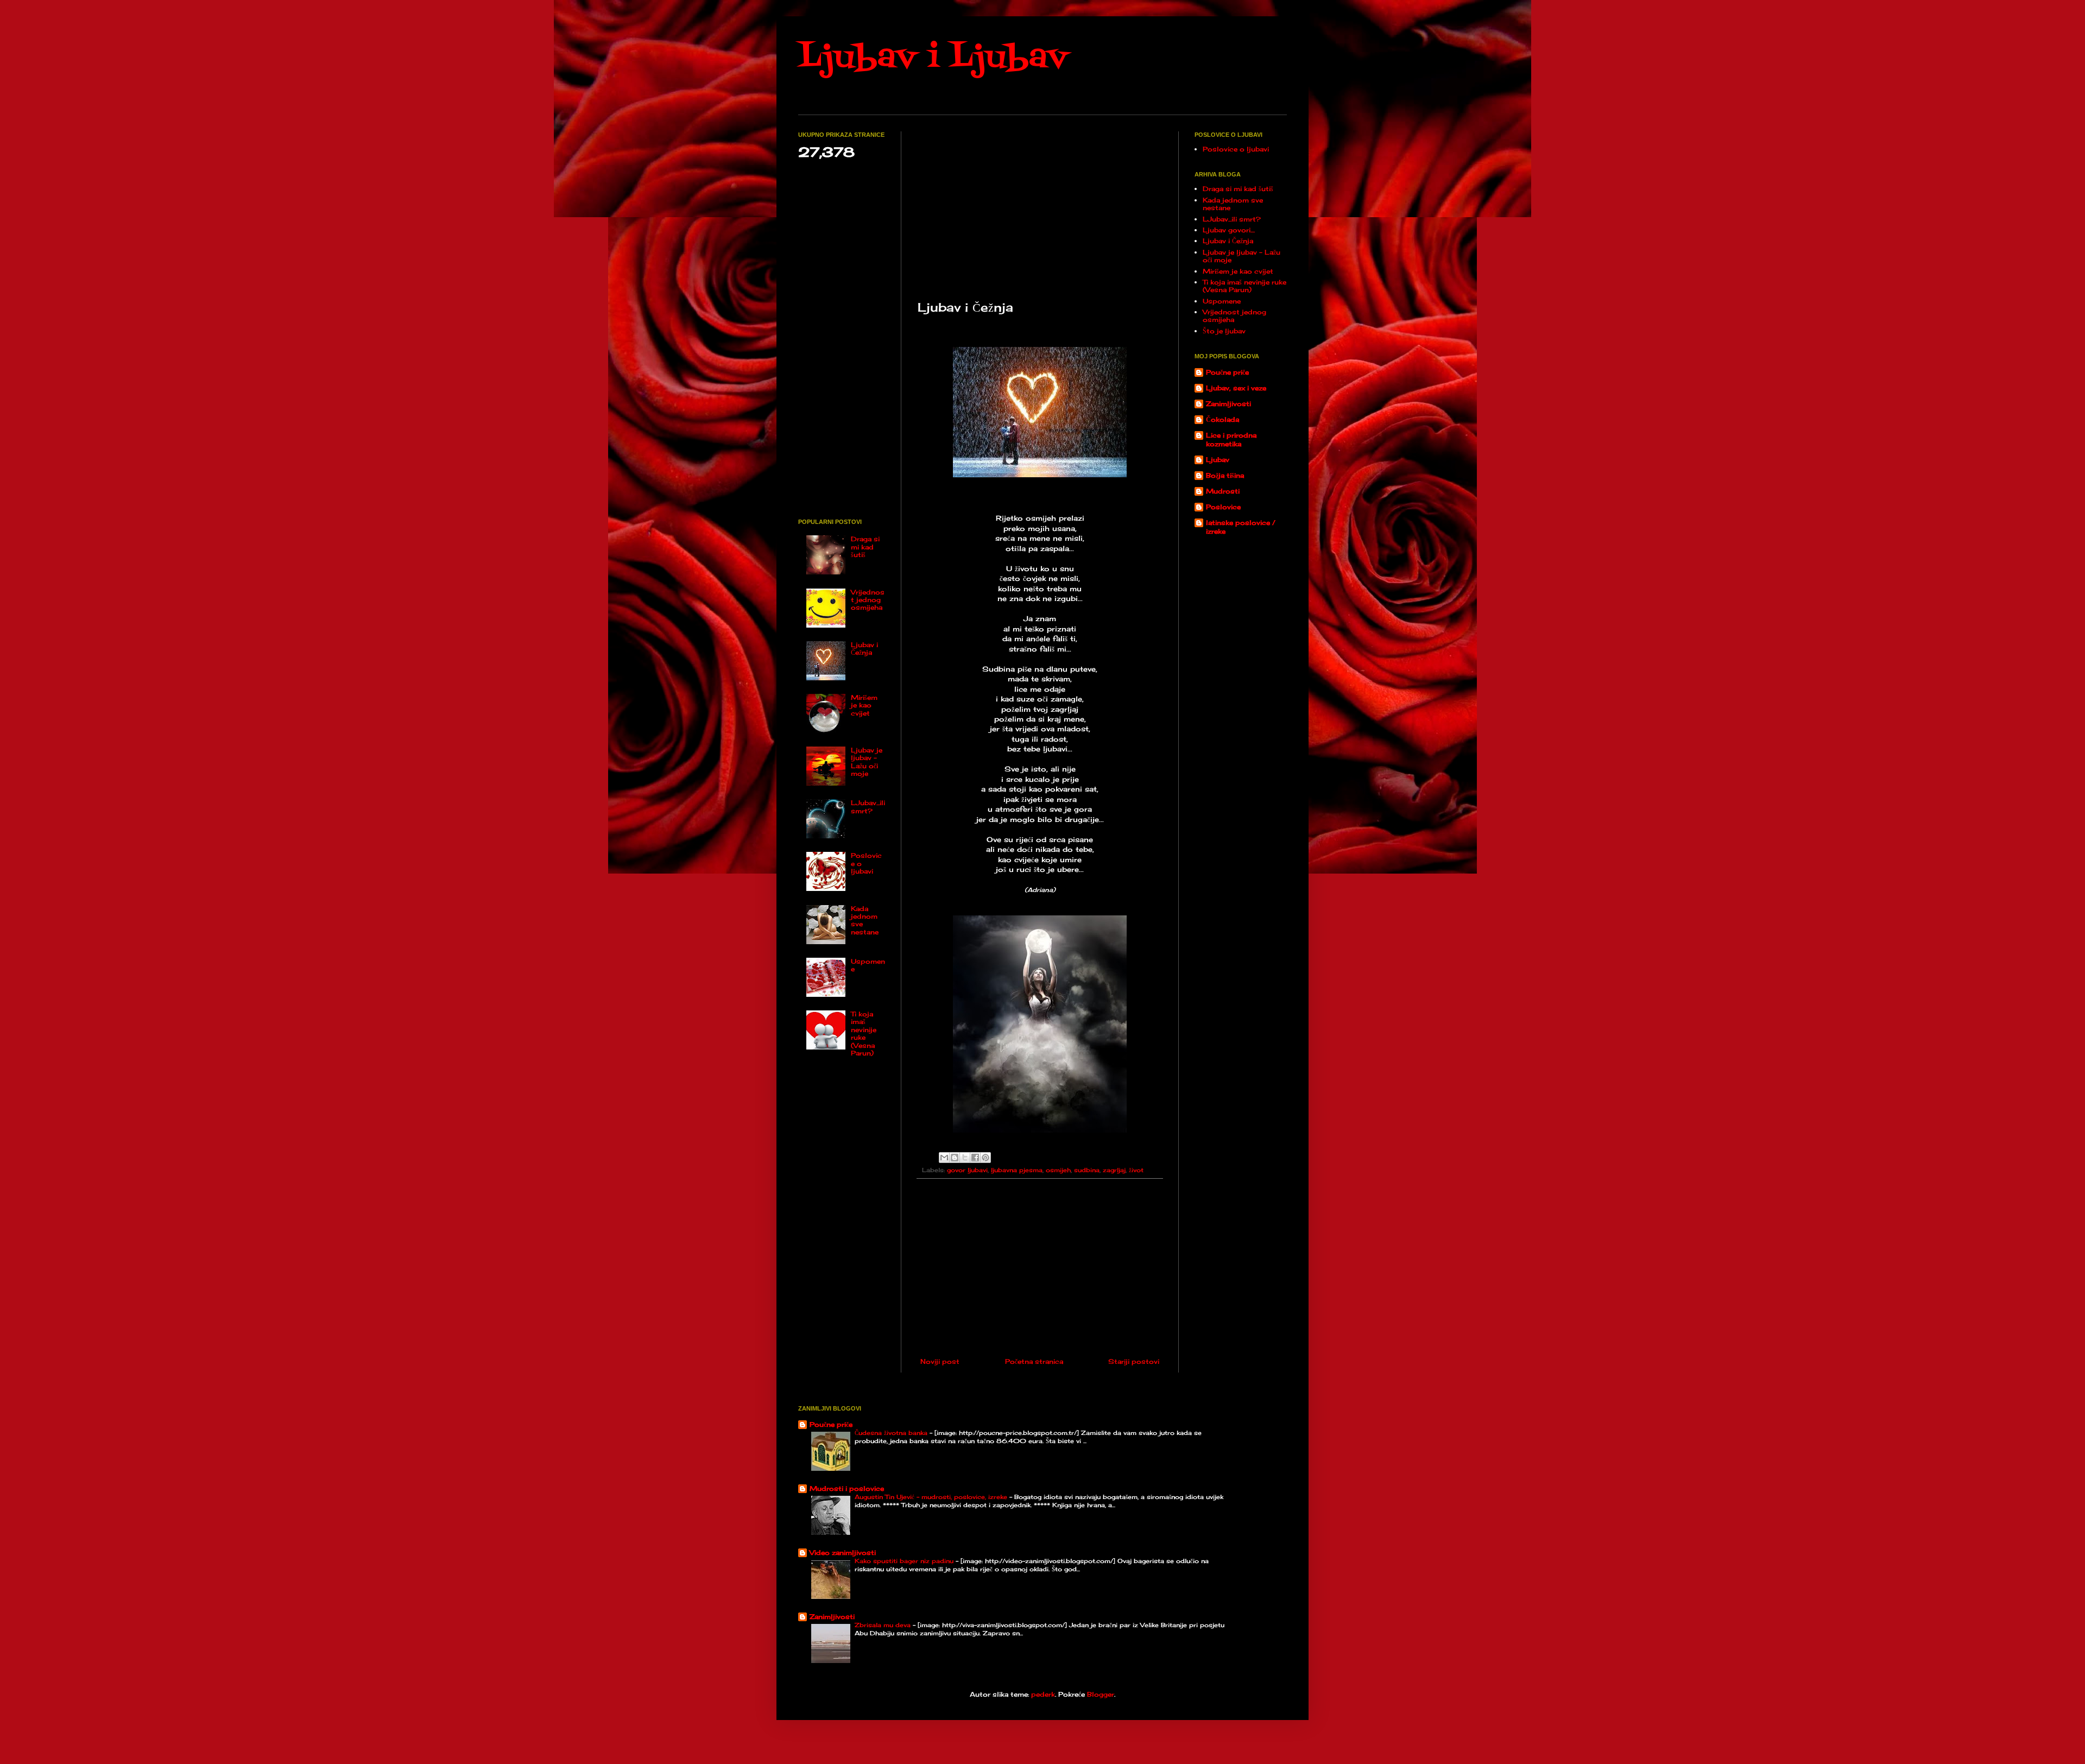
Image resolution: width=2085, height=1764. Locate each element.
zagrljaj (1114, 1170)
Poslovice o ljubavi (1236, 149)
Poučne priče (1227, 372)
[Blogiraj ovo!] (955, 1158)
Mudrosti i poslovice (847, 1488)
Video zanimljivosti (843, 1553)
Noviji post (940, 1361)
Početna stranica (1034, 1361)
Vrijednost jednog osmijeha (868, 600)
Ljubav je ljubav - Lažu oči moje (867, 762)
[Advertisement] (1040, 207)
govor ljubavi (967, 1170)
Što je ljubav (1224, 331)
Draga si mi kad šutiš (865, 547)
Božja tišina (1225, 475)
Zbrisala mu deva (884, 1625)
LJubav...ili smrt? (868, 807)
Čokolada (1222, 419)
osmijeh (1058, 1170)
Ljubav (1218, 460)
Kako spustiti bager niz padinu (905, 1561)
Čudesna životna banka (892, 1433)
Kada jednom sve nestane (865, 920)
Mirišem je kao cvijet (864, 705)
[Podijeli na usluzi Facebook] (975, 1158)
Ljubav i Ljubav (933, 58)
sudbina (1087, 1170)
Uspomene (868, 965)
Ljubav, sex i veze (1236, 388)
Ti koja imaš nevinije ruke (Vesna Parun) (864, 1033)
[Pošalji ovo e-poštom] (944, 1158)
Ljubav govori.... (1229, 230)
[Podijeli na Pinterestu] (985, 1158)
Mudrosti (1223, 491)
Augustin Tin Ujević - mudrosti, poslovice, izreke (932, 1497)
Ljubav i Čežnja (864, 649)
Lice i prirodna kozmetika (1231, 440)
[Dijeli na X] (965, 1158)
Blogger (1101, 1694)
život (1136, 1170)
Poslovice (1223, 507)
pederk (1043, 1694)
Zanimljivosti (1228, 404)
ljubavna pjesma (1017, 1170)
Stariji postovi (1134, 1361)
